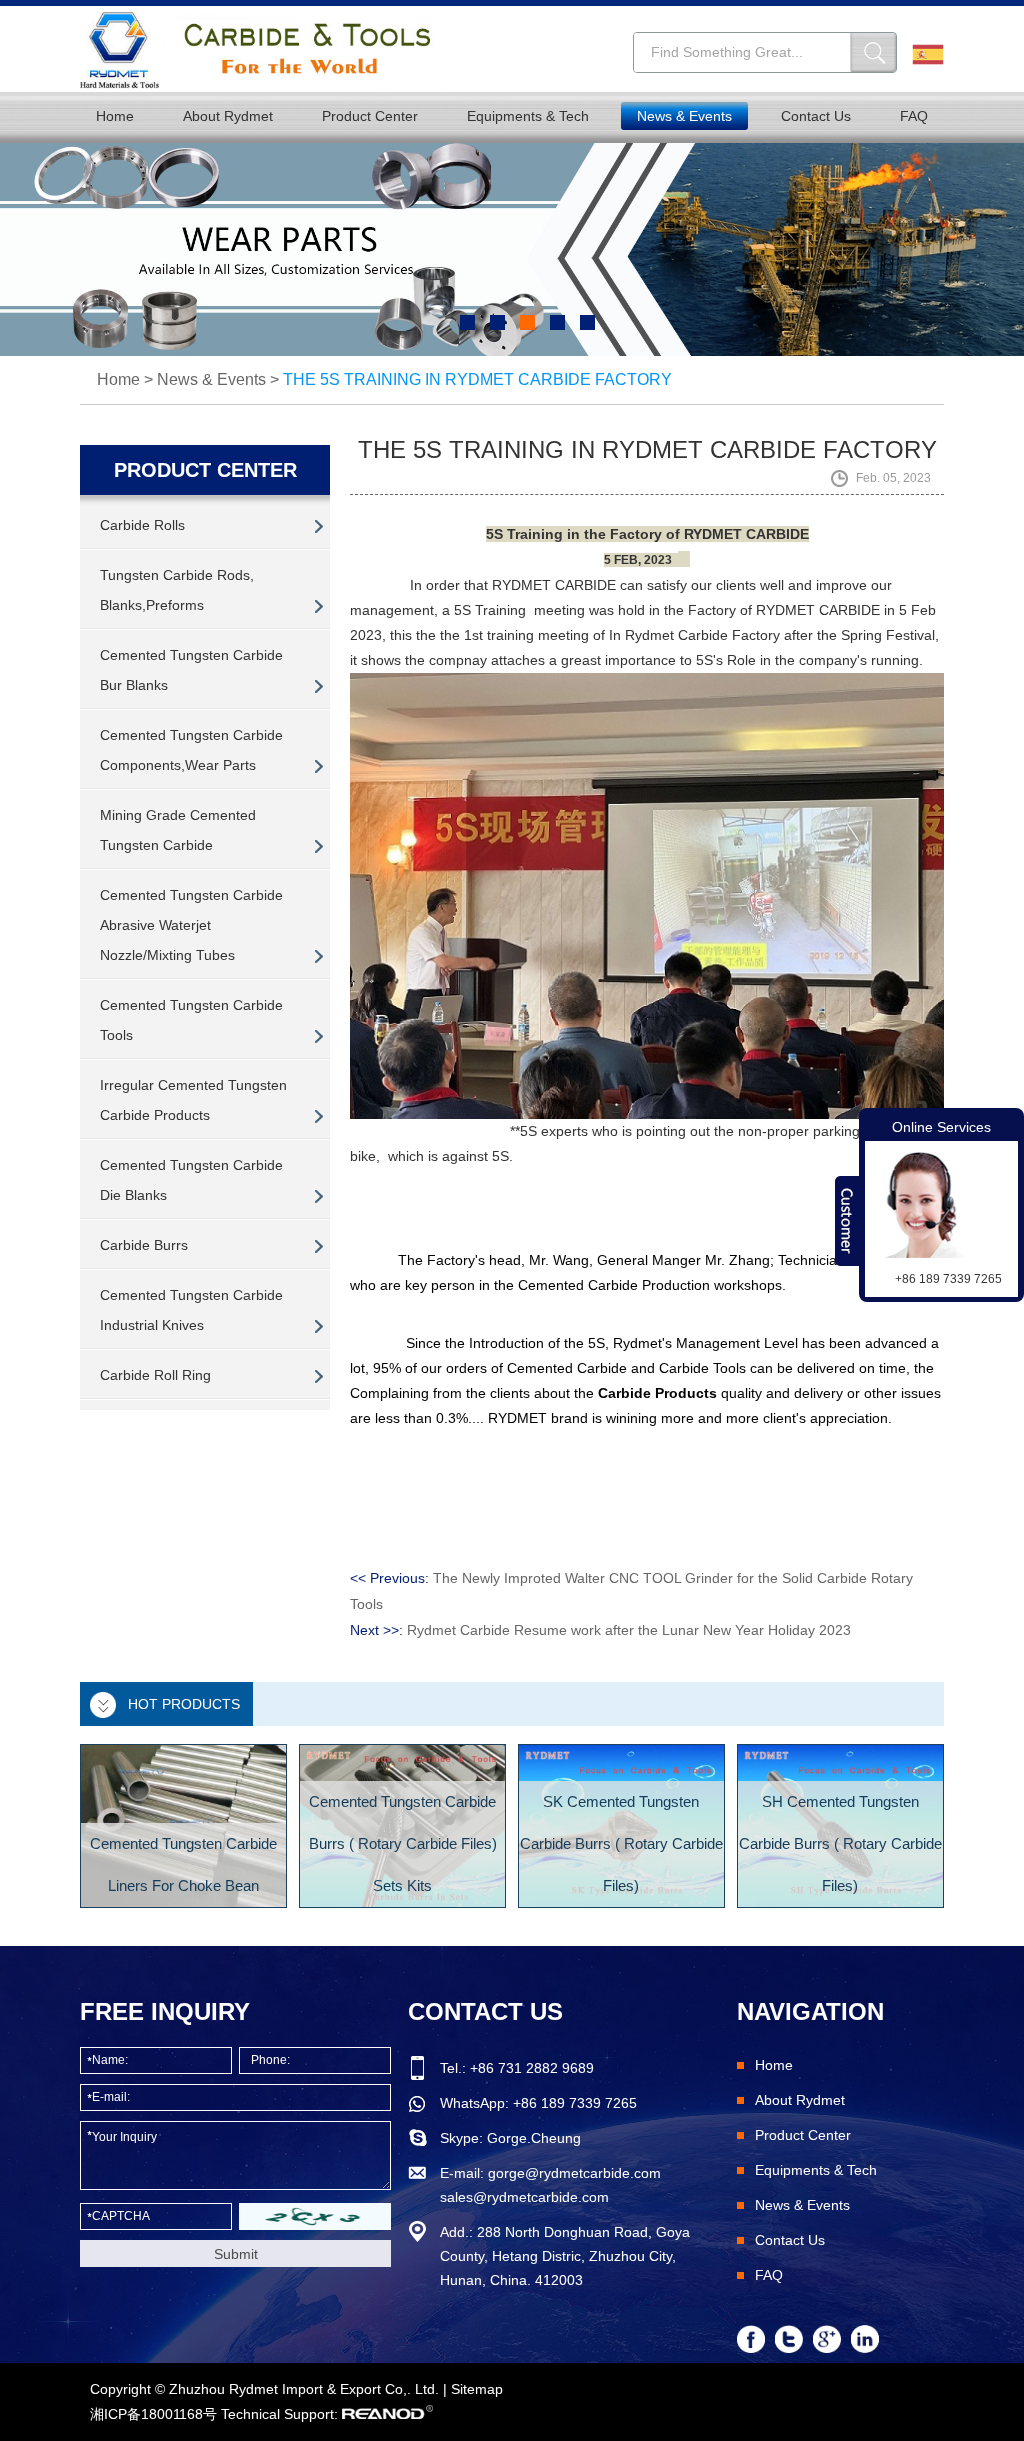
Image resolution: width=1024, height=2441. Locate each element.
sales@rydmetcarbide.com (524, 2197)
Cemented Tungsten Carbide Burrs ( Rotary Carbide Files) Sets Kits (403, 1843)
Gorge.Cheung (534, 2138)
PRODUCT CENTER (205, 470)
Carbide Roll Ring (155, 1375)
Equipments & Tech (528, 116)
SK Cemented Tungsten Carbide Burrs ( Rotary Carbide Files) (621, 1843)
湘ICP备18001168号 (153, 2414)
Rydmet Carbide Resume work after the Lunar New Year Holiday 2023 (629, 1630)
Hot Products (184, 1704)
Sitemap (477, 2389)
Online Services (941, 1127)
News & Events (684, 116)
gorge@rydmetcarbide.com (574, 2173)
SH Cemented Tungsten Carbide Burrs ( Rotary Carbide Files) (840, 1843)
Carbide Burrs (144, 1245)
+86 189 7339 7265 (575, 2103)
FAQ (914, 116)
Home (115, 116)
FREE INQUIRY (165, 2011)
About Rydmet (228, 116)
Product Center (370, 116)
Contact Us (816, 116)
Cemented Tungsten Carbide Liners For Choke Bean (183, 1864)
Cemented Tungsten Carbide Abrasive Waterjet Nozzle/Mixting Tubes (191, 925)
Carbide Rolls (142, 525)
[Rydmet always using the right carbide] (512, 249)
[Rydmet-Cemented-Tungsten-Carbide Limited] (265, 50)
